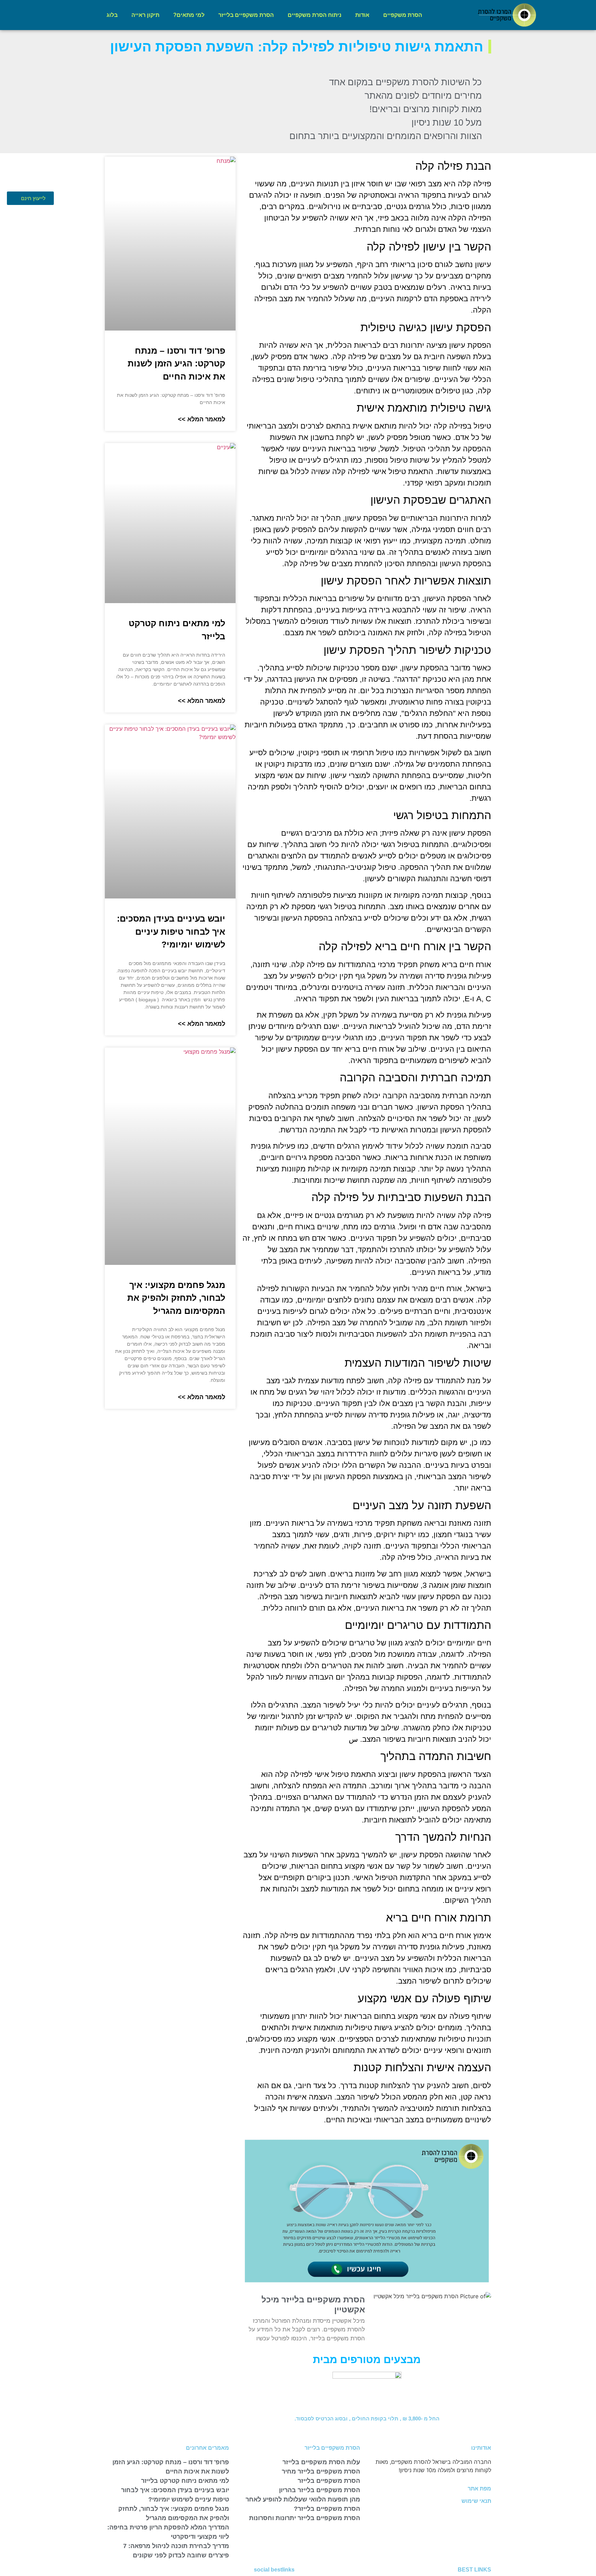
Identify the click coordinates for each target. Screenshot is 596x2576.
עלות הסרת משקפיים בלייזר (321, 2462)
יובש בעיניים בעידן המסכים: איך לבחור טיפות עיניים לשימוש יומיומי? (171, 931)
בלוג (112, 15)
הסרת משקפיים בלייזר (246, 15)
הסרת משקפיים (403, 15)
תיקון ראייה (145, 15)
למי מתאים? (189, 15)
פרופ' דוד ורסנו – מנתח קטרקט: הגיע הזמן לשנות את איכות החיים (176, 363)
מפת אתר (479, 2489)
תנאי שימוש (476, 2501)
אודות (362, 15)
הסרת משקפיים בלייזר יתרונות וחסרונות (305, 2518)
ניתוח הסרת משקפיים (315, 15)
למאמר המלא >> (202, 419)
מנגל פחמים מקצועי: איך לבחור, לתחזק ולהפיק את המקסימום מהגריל (176, 1298)
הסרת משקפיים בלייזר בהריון (320, 2490)
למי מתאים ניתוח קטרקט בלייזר (185, 2481)
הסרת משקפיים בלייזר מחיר (321, 2471)
